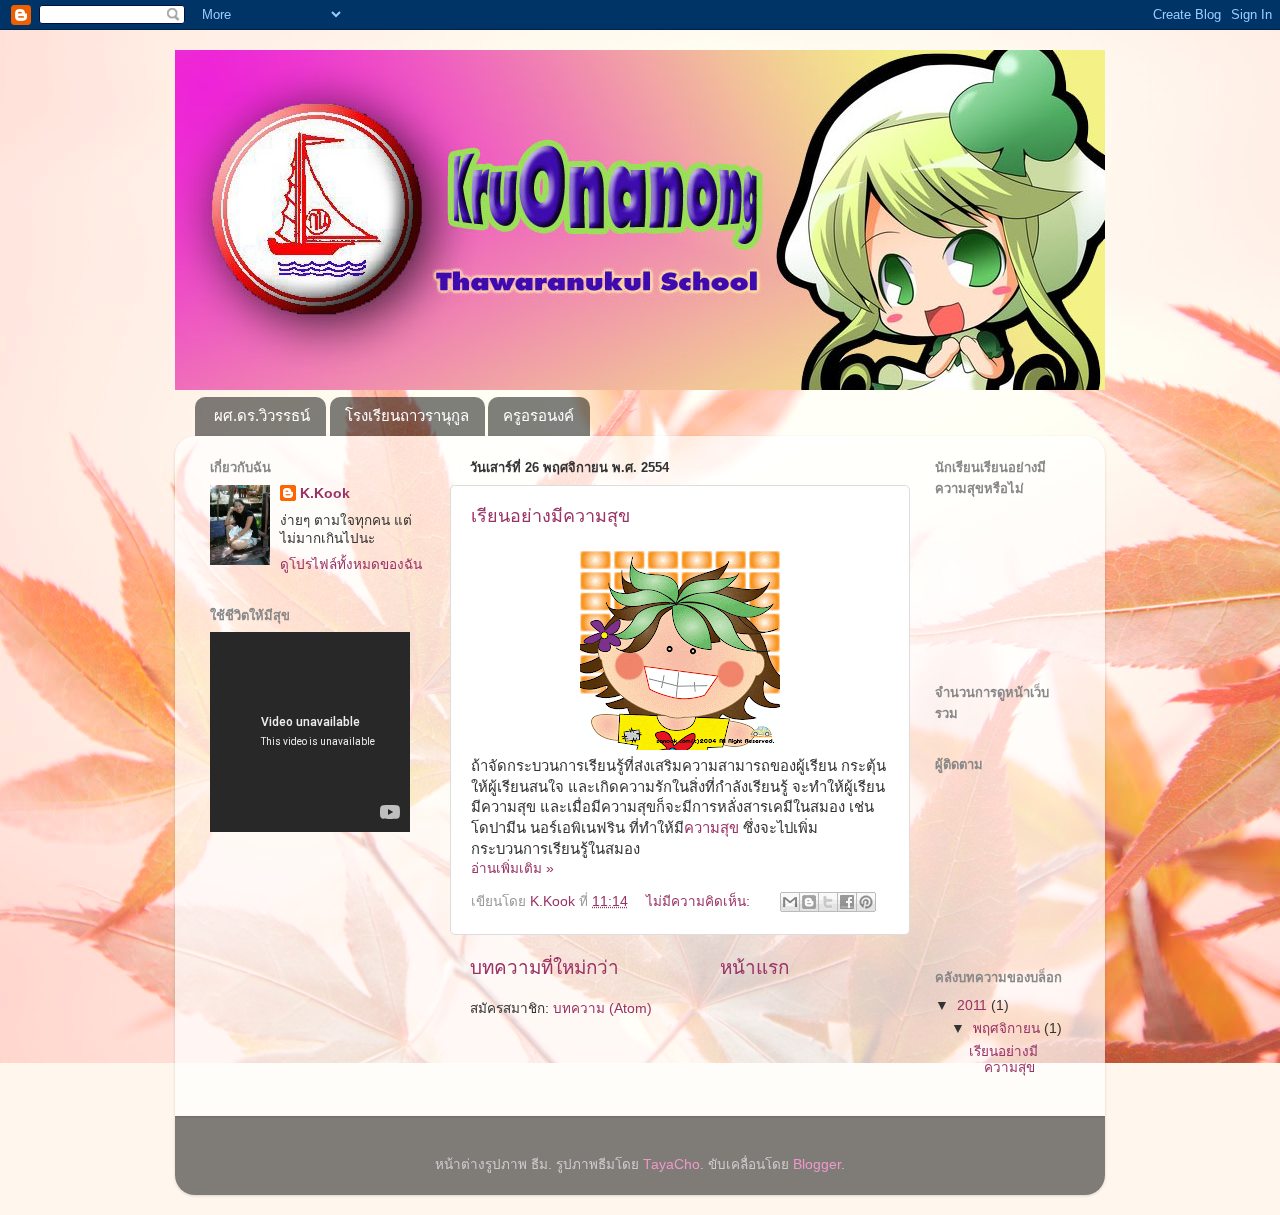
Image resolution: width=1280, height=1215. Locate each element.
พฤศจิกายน (1008, 1028)
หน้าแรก (754, 967)
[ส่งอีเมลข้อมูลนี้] (790, 902)
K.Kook (325, 493)
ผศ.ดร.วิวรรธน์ (262, 415)
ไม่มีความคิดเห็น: (700, 901)
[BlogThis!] (809, 902)
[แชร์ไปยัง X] (828, 902)
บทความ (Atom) (602, 1008)
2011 (974, 1005)
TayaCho (671, 1164)
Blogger (817, 1164)
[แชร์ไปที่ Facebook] (847, 902)
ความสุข (711, 828)
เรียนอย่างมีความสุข (550, 516)
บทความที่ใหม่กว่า (544, 967)
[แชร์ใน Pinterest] (866, 902)
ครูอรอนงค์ (538, 415)
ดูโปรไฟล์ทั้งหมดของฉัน (351, 564)
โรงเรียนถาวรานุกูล (407, 415)
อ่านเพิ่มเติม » (512, 868)
